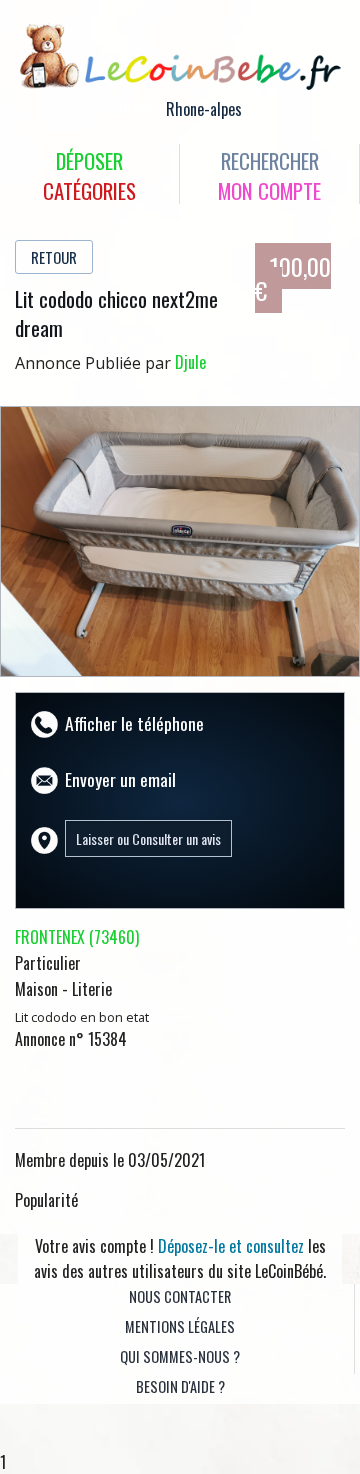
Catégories (89, 190)
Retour (54, 257)
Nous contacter (180, 1296)
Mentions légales (180, 1326)
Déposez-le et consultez (231, 1246)
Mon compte (269, 190)
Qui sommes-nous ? (180, 1356)
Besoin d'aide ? (180, 1386)
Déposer (89, 160)
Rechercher (270, 160)
